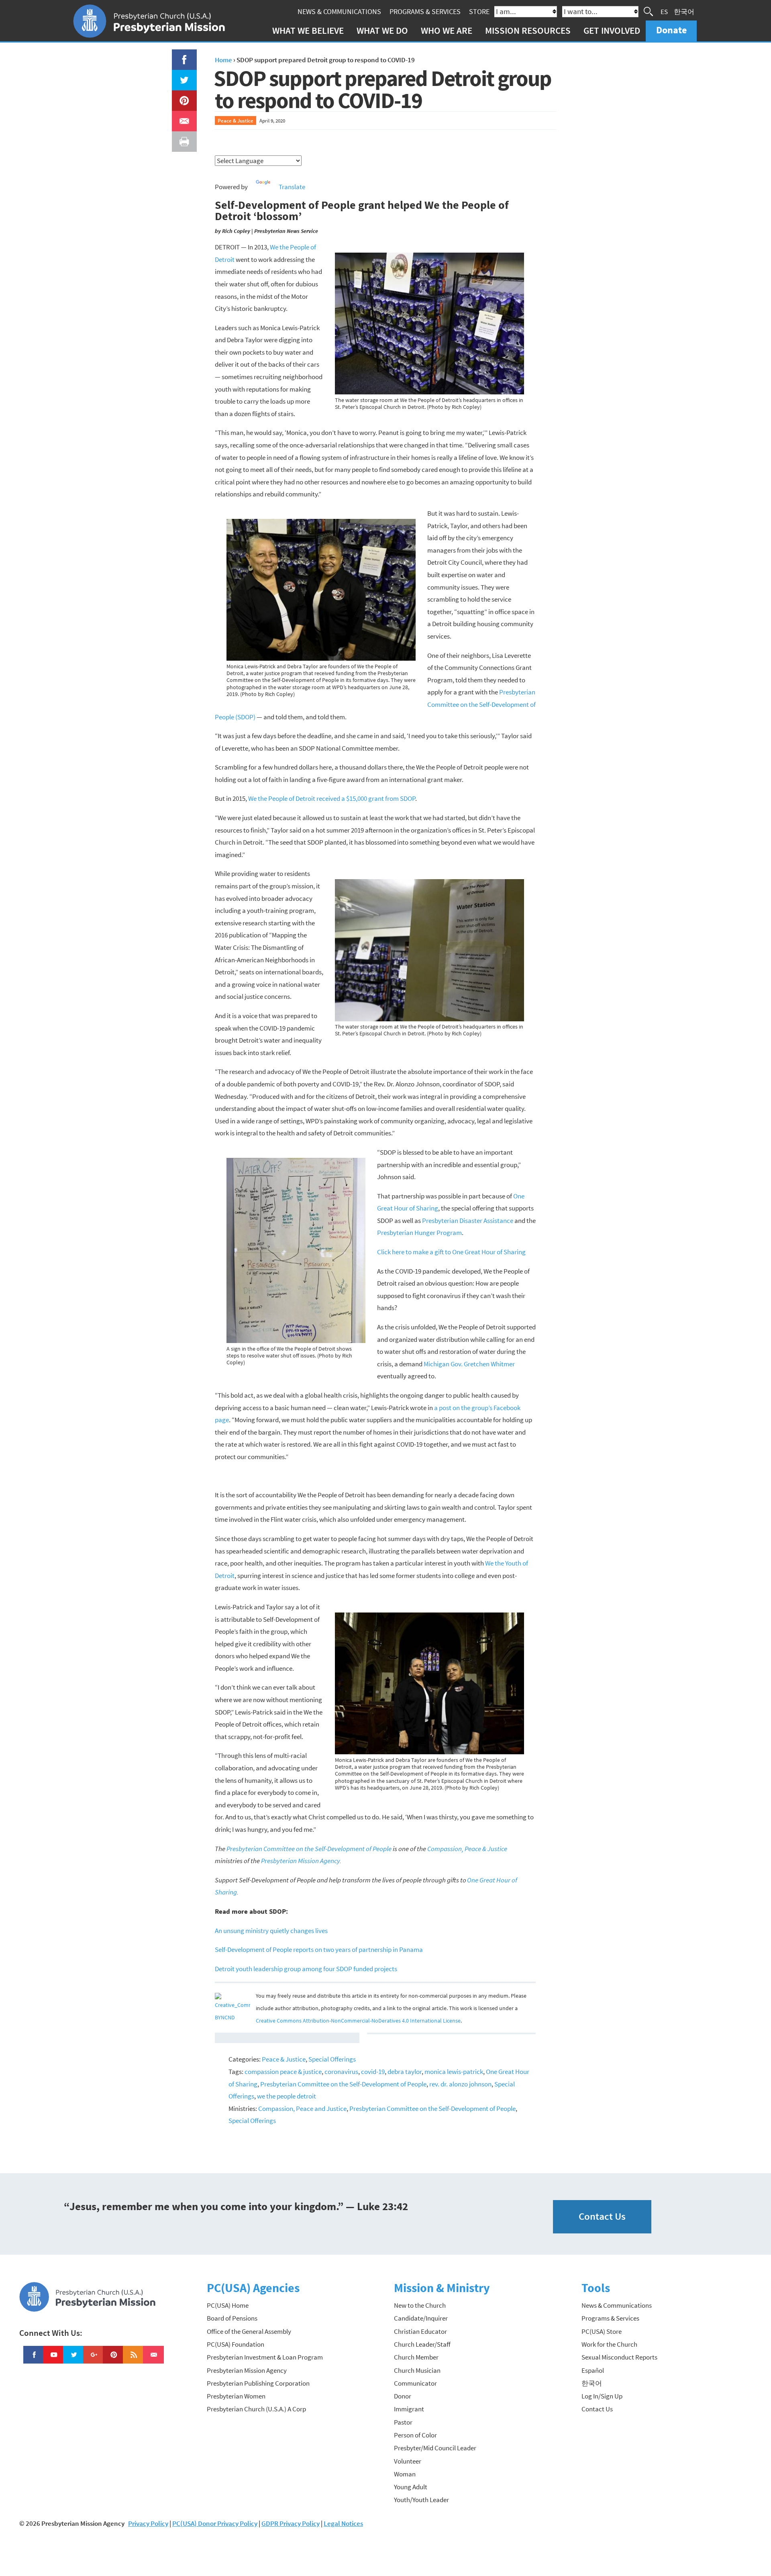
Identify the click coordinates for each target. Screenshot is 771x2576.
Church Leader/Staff (422, 2344)
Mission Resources (528, 30)
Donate (671, 30)
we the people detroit (287, 2096)
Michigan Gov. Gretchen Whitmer (469, 1364)
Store (479, 11)
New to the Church (420, 2305)
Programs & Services (425, 11)
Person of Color (415, 2435)
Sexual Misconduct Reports (619, 2357)
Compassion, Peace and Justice (302, 2109)
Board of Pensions (232, 2318)
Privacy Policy (148, 2523)
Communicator (415, 2383)
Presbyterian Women (236, 2396)
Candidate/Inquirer (421, 2318)
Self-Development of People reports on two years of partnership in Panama (319, 1949)
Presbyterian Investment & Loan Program (265, 2357)
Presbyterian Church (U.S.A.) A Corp (256, 2409)
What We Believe (308, 30)
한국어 (684, 11)
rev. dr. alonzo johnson (460, 2084)
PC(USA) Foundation (236, 2344)
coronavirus (341, 2072)
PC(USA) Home (228, 2305)
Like (179, 55)
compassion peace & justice (283, 2072)
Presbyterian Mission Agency (247, 2370)
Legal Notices (343, 2523)
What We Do (382, 30)
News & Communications (339, 11)
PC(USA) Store (602, 2331)
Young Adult (411, 2487)
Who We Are (447, 30)
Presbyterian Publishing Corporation (258, 2383)
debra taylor (405, 2072)
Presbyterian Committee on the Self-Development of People (343, 2084)
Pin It (181, 96)
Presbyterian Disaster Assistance (468, 1221)
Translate (292, 187)
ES (664, 11)
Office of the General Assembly (249, 2331)
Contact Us (602, 2216)
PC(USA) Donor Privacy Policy (215, 2523)
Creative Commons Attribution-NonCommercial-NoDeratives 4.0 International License (358, 2021)
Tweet (182, 76)
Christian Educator (420, 2331)
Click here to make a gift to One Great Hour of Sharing (451, 1252)
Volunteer (408, 2461)
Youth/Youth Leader (421, 2500)
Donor (403, 2396)
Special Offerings (332, 2059)
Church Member (416, 2357)
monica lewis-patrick (454, 2072)
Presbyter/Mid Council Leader (435, 2448)
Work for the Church (609, 2344)
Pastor (403, 2422)
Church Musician (417, 2370)
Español (593, 2370)
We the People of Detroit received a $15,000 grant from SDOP (332, 798)
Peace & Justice (236, 120)
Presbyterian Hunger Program (419, 1233)
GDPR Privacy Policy (291, 2523)
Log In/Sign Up (602, 2396)
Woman (405, 2474)
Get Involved (612, 30)
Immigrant (409, 2409)
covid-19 (373, 2072)
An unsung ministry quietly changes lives (271, 1931)
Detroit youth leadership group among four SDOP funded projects (306, 1969)
